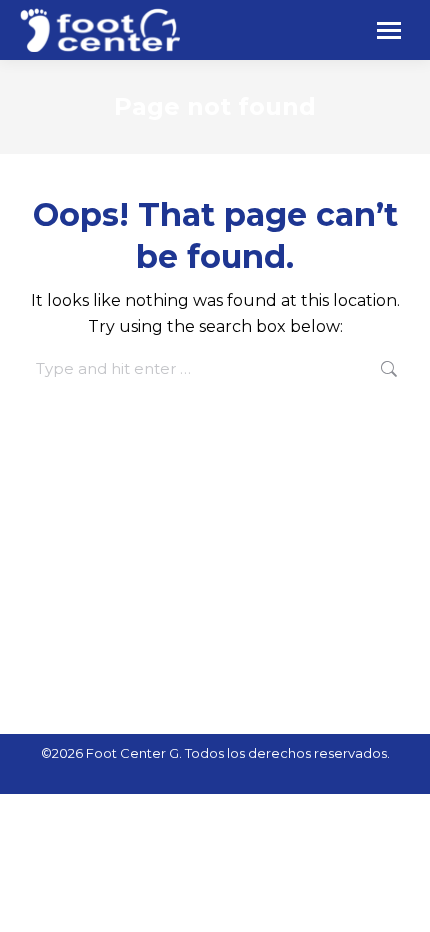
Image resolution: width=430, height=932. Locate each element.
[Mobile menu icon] (389, 30)
